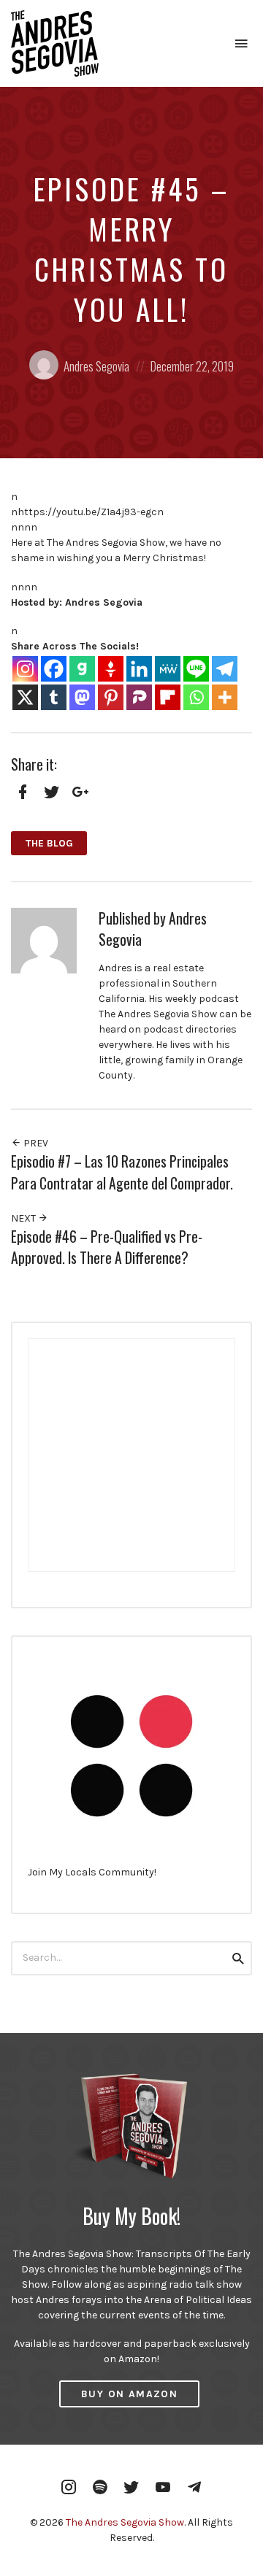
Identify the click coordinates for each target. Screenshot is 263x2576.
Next (24, 1218)
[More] (225, 697)
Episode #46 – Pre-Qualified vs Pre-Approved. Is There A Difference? (107, 1247)
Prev (35, 1143)
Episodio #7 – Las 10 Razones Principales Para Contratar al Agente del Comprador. (122, 1172)
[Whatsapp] (196, 697)
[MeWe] (168, 669)
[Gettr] (111, 669)
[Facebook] (54, 669)
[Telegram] (225, 669)
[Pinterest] (111, 697)
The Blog (49, 843)
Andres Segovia (96, 366)
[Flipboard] (168, 697)
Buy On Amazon (129, 2394)
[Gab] (82, 669)
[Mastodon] (82, 697)
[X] (25, 697)
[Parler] (139, 697)
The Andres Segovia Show (125, 2522)
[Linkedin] (139, 669)
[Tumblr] (54, 697)
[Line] (196, 669)
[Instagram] (25, 669)
